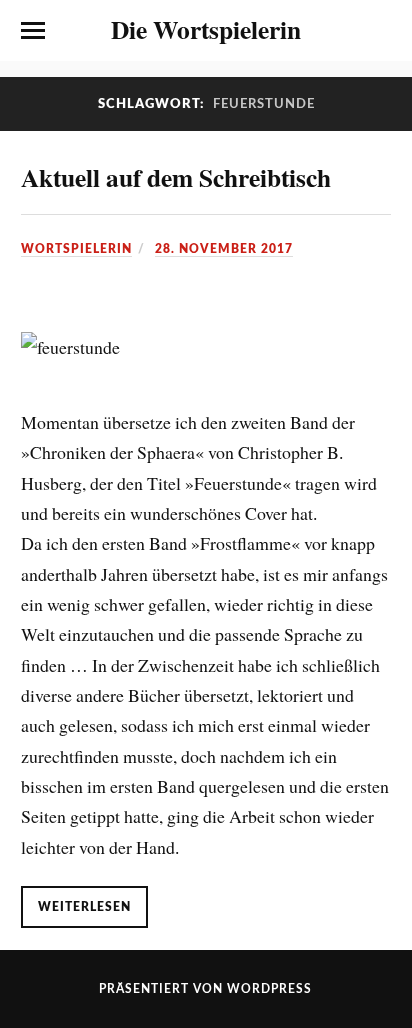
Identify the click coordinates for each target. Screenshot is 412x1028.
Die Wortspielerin (206, 29)
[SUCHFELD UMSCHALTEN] (379, 31)
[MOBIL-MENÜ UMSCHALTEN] (33, 31)
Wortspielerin (76, 249)
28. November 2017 (224, 249)
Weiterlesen (84, 907)
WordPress (269, 989)
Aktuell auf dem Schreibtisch (176, 177)
